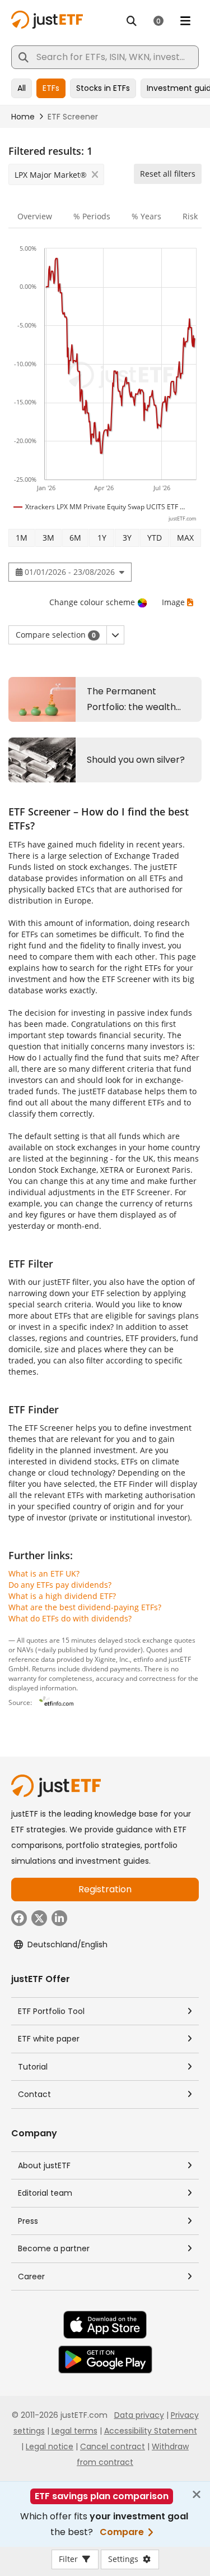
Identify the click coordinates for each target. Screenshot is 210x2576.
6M (75, 538)
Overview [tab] (35, 216)
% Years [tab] (146, 216)
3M (48, 538)
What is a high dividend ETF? (62, 1596)
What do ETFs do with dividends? (70, 1618)
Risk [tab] (190, 216)
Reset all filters (168, 174)
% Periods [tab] (92, 216)
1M (22, 538)
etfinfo (143, 1659)
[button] (115, 635)
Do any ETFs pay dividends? (60, 1585)
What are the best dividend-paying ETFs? (85, 1607)
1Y (102, 538)
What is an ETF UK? (44, 1573)
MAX (185, 538)
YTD (155, 538)
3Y (127, 538)
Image (173, 602)
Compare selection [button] (56, 635)
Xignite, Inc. (112, 1659)
